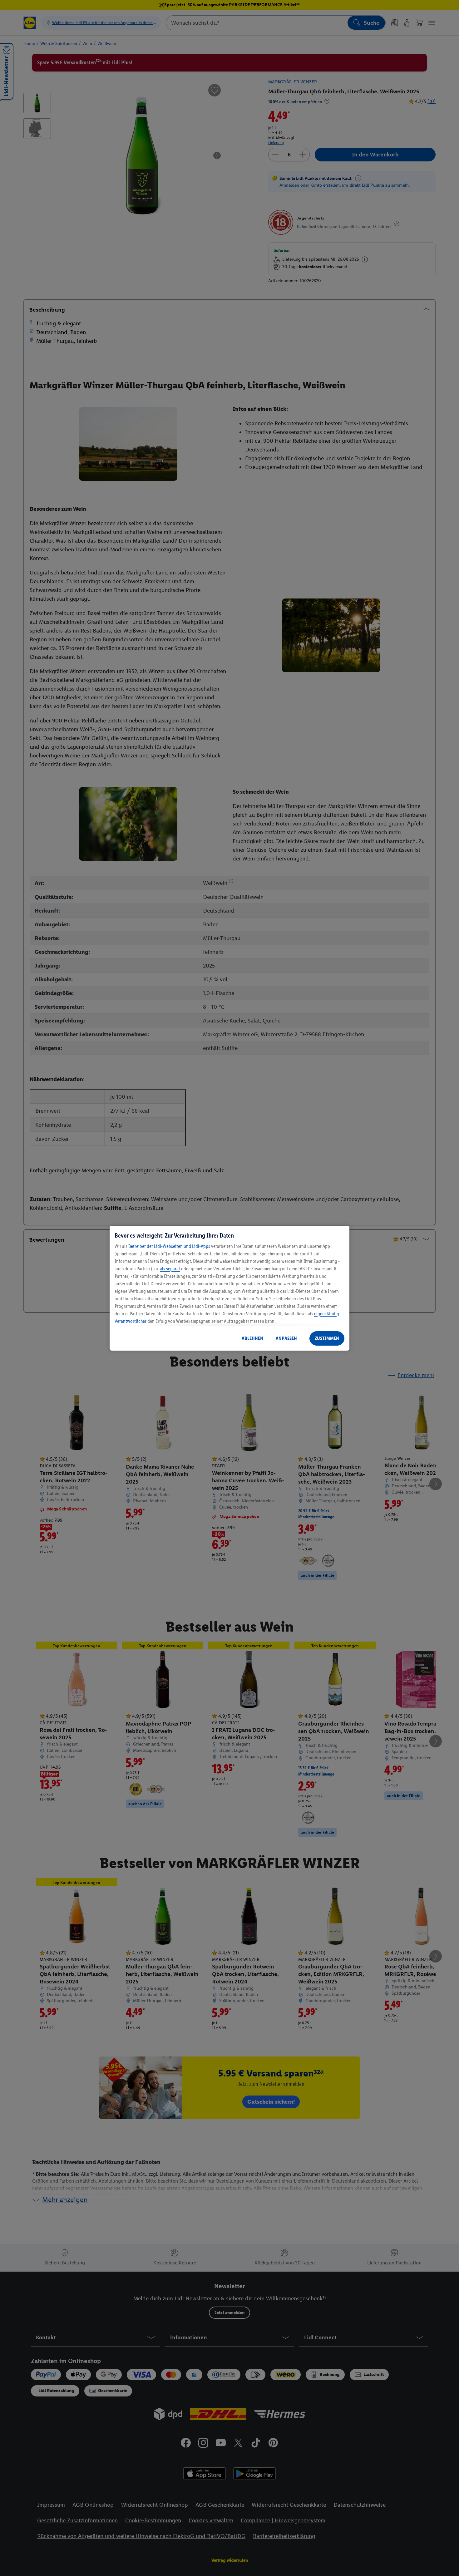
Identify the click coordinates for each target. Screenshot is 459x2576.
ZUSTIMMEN (327, 1338)
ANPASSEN (286, 1338)
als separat (170, 1269)
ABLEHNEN (252, 1338)
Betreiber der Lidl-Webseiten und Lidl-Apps (169, 1246)
